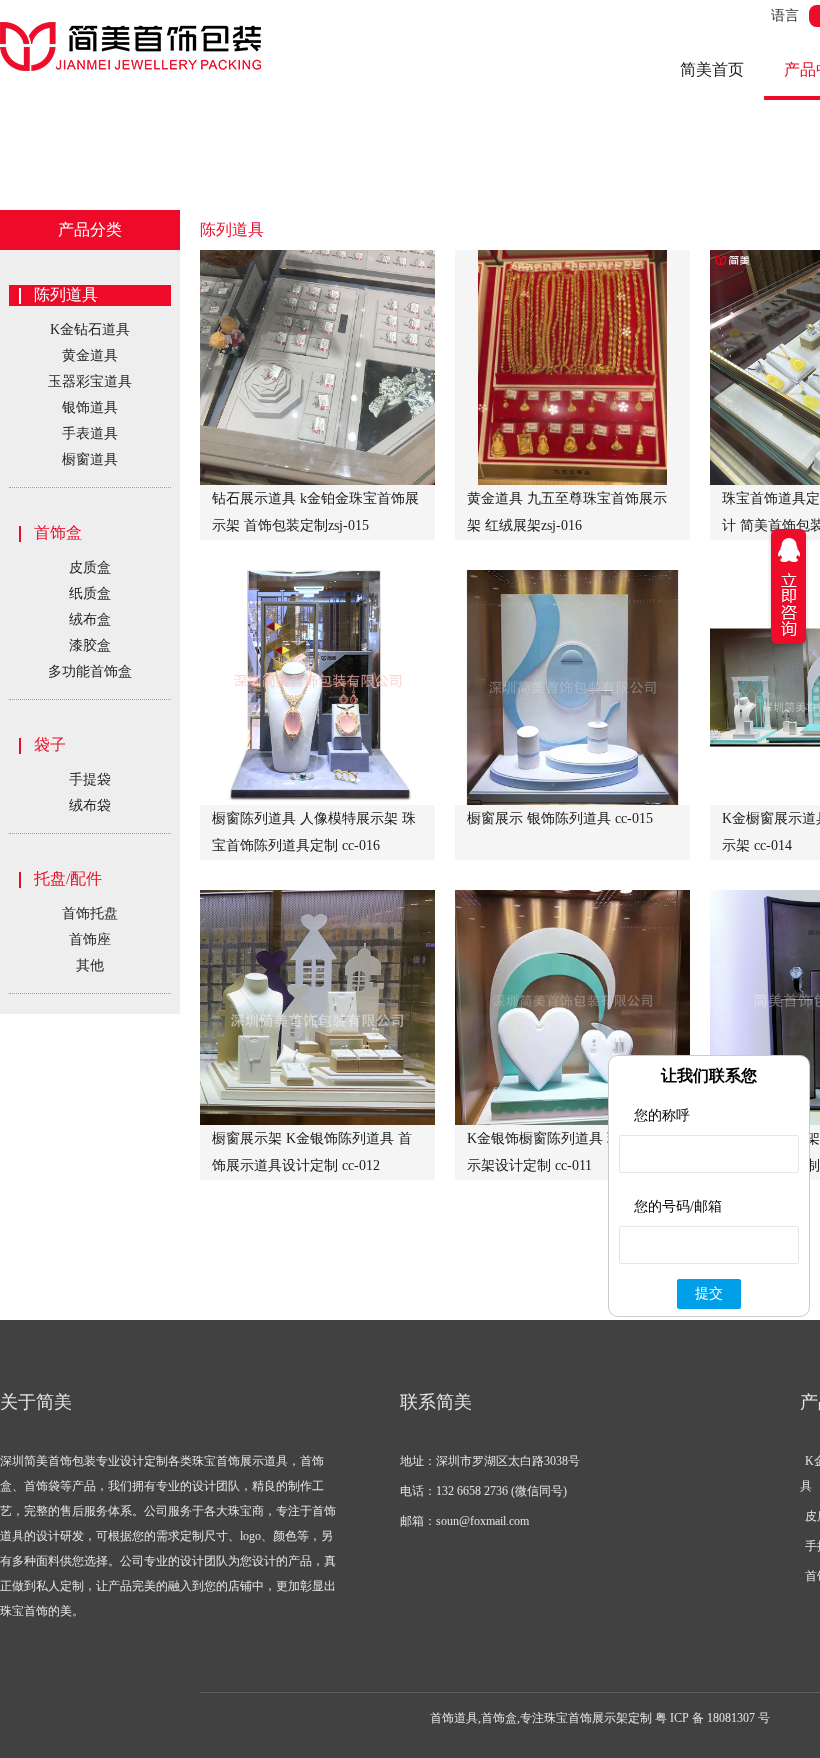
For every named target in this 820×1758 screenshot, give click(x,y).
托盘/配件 (68, 878)
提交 (709, 1293)
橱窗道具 (90, 459)
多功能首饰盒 (90, 671)
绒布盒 (90, 619)
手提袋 (90, 779)
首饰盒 (58, 532)
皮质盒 (90, 567)
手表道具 (90, 433)
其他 (90, 965)
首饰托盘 (90, 913)
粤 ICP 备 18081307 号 (712, 1718)
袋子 (50, 744)
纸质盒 (90, 593)
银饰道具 (90, 407)
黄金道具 (90, 355)
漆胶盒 (90, 645)
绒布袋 (90, 805)
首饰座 (90, 939)
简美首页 (712, 69)
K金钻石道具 (90, 329)
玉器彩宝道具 (90, 381)
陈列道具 (66, 294)
